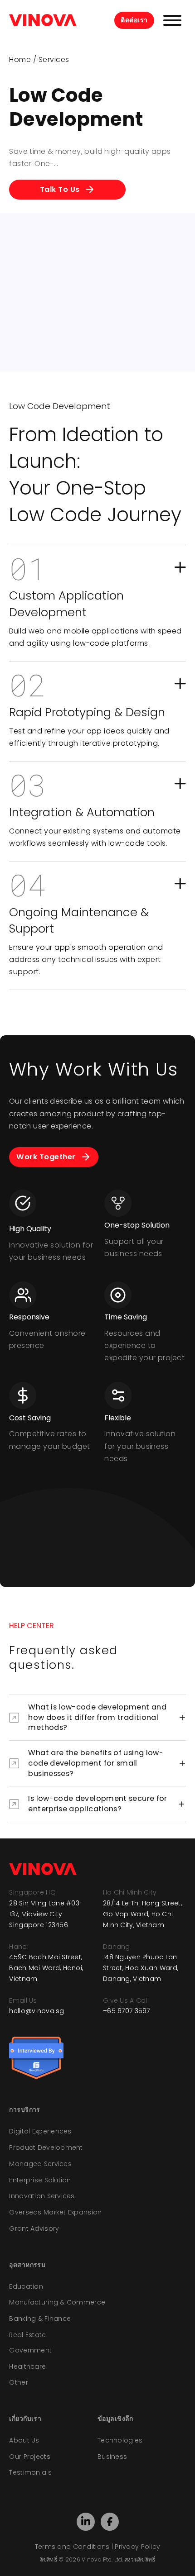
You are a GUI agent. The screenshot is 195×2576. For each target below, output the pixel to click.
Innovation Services (42, 2196)
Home (20, 60)
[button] (97, 603)
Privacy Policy (137, 2547)
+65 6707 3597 (127, 2011)
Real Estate (27, 2335)
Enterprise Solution (40, 2180)
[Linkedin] (86, 2521)
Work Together (46, 1157)
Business (112, 2457)
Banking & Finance (40, 2319)
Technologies (120, 2440)
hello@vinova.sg (37, 2011)
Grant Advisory (34, 2228)
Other (18, 2382)
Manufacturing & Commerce (57, 2302)
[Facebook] (110, 2522)
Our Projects (29, 2457)
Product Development (46, 2147)
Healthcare (27, 2366)
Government (30, 2350)
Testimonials (30, 2472)
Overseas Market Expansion (55, 2212)
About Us (24, 2440)
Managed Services (40, 2164)
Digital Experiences (40, 2131)
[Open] (172, 20)
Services (54, 60)
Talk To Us (60, 189)
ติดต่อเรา (134, 20)
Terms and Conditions (72, 2547)
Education (26, 2286)
